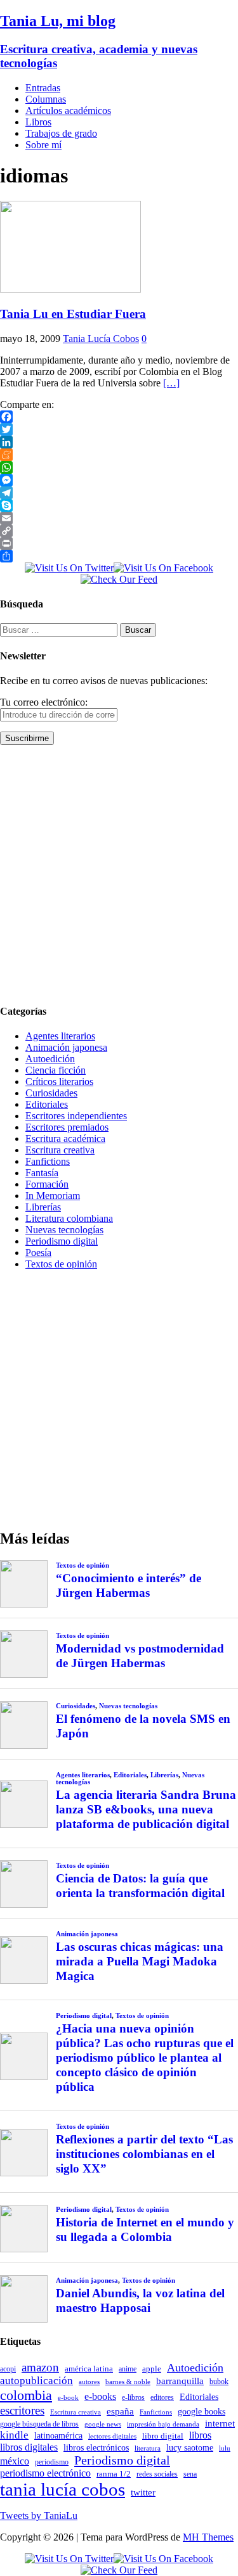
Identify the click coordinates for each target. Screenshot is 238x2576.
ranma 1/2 (114, 2474)
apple (152, 2369)
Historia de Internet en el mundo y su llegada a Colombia (145, 2230)
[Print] (119, 543)
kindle (14, 2435)
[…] (171, 383)
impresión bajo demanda (163, 2424)
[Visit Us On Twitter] (69, 568)
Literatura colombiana (69, 1218)
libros (200, 2435)
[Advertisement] (119, 874)
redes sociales (157, 2474)
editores (162, 2397)
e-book (68, 2398)
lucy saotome (190, 2447)
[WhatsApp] (119, 467)
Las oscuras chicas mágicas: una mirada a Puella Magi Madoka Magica (140, 1961)
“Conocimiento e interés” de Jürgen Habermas (129, 1585)
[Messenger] (119, 480)
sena (190, 2474)
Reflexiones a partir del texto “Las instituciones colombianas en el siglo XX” (144, 2154)
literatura (148, 2448)
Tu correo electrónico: (44, 702)
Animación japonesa (66, 1047)
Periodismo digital (62, 1241)
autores (89, 2382)
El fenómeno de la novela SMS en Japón (143, 1726)
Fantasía (42, 1173)
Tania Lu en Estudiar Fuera (73, 314)
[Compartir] (119, 556)
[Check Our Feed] (119, 579)
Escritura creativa (60, 1150)
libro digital (163, 2436)
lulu (225, 2448)
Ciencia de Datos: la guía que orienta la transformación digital (140, 1886)
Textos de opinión (61, 1264)
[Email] (119, 518)
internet (220, 2423)
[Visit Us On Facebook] (163, 568)
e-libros (133, 2397)
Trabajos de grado (61, 133)
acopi (8, 2369)
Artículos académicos (68, 111)
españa (120, 2411)
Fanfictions (48, 1161)
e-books (100, 2396)
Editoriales (47, 1104)
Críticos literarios (59, 1082)
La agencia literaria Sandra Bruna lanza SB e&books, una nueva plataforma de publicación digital (146, 1809)
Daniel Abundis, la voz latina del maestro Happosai (140, 2300)
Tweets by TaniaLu (39, 2516)
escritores (22, 2410)
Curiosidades (51, 1093)
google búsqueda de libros (39, 2424)
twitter (143, 2492)
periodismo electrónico (45, 2473)
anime (128, 2369)
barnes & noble (128, 2382)
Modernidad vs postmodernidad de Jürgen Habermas (140, 1656)
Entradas (43, 88)
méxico (15, 2461)
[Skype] (119, 505)
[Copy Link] (119, 531)
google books (202, 2411)
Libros (38, 122)
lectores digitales (112, 2436)
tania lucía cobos (63, 2489)
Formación (47, 1184)
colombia (26, 2395)
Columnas (46, 99)
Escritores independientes (76, 1116)
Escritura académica (65, 1139)
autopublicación (36, 2381)
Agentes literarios (60, 1036)
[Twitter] (119, 429)
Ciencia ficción (56, 1070)
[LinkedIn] (119, 442)
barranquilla (180, 2381)
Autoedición (50, 1059)
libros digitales (29, 2447)
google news (103, 2424)
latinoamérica (58, 2435)
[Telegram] (119, 493)
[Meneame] (119, 455)
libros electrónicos (96, 2448)
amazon (40, 2367)
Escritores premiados (67, 1127)
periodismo (52, 2462)
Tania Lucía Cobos (101, 339)
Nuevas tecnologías (64, 1230)
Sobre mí (43, 145)
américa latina (89, 2369)
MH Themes (208, 2537)
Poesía (38, 1253)
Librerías (43, 1207)
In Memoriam (53, 1196)
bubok (219, 2382)
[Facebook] (119, 417)
